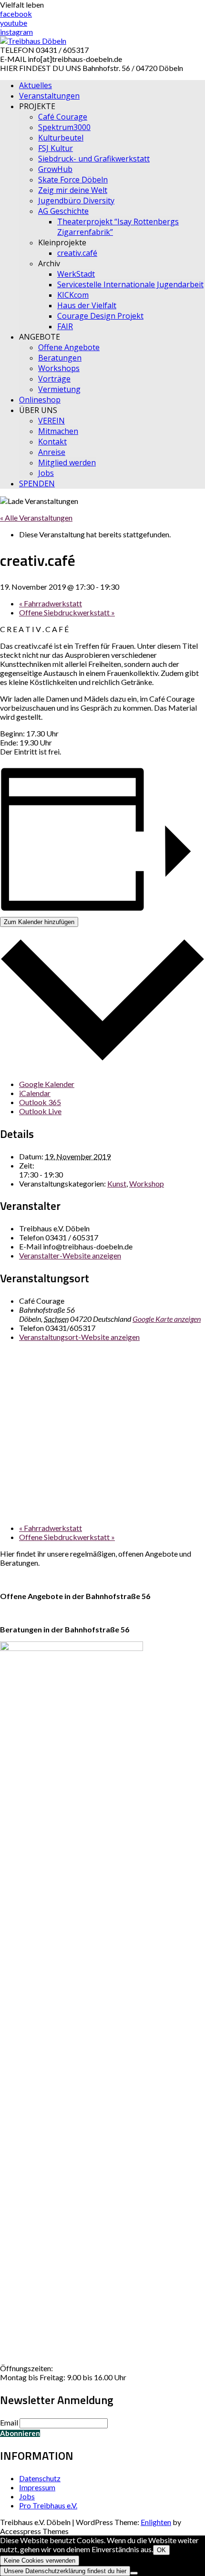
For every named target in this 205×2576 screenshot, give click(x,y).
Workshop (147, 1183)
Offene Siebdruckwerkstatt (67, 612)
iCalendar (35, 1093)
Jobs (46, 473)
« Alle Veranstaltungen (36, 518)
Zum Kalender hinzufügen (39, 922)
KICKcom (73, 295)
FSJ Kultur (56, 148)
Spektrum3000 (64, 127)
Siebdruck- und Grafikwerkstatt (94, 159)
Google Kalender (47, 1084)
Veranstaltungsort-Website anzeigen (79, 1337)
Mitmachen (58, 431)
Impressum (37, 2487)
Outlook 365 (40, 1102)
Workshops (59, 368)
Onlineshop (40, 400)
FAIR (65, 326)
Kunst (117, 1183)
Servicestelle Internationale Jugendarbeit (130, 284)
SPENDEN (37, 483)
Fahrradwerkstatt (51, 603)
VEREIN (51, 421)
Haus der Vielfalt (87, 305)
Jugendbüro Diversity (76, 201)
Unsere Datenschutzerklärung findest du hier (65, 2571)
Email (9, 2422)
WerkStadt (76, 274)
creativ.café (77, 253)
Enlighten (156, 2522)
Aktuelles (36, 85)
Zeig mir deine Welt (73, 190)
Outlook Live (40, 1111)
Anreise (52, 452)
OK (161, 2550)
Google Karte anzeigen (167, 1319)
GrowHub (55, 169)
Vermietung (59, 389)
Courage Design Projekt (100, 316)
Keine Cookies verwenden (40, 2561)
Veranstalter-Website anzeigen (70, 1255)
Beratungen (60, 358)
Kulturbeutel (61, 138)
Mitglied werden (67, 463)
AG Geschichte (63, 211)
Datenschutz (40, 2478)
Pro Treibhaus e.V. (48, 2505)
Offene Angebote (69, 347)
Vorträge (54, 379)
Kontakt (52, 442)
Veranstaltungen (49, 96)
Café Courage (63, 117)
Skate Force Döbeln (73, 180)
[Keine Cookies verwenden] (134, 2573)
